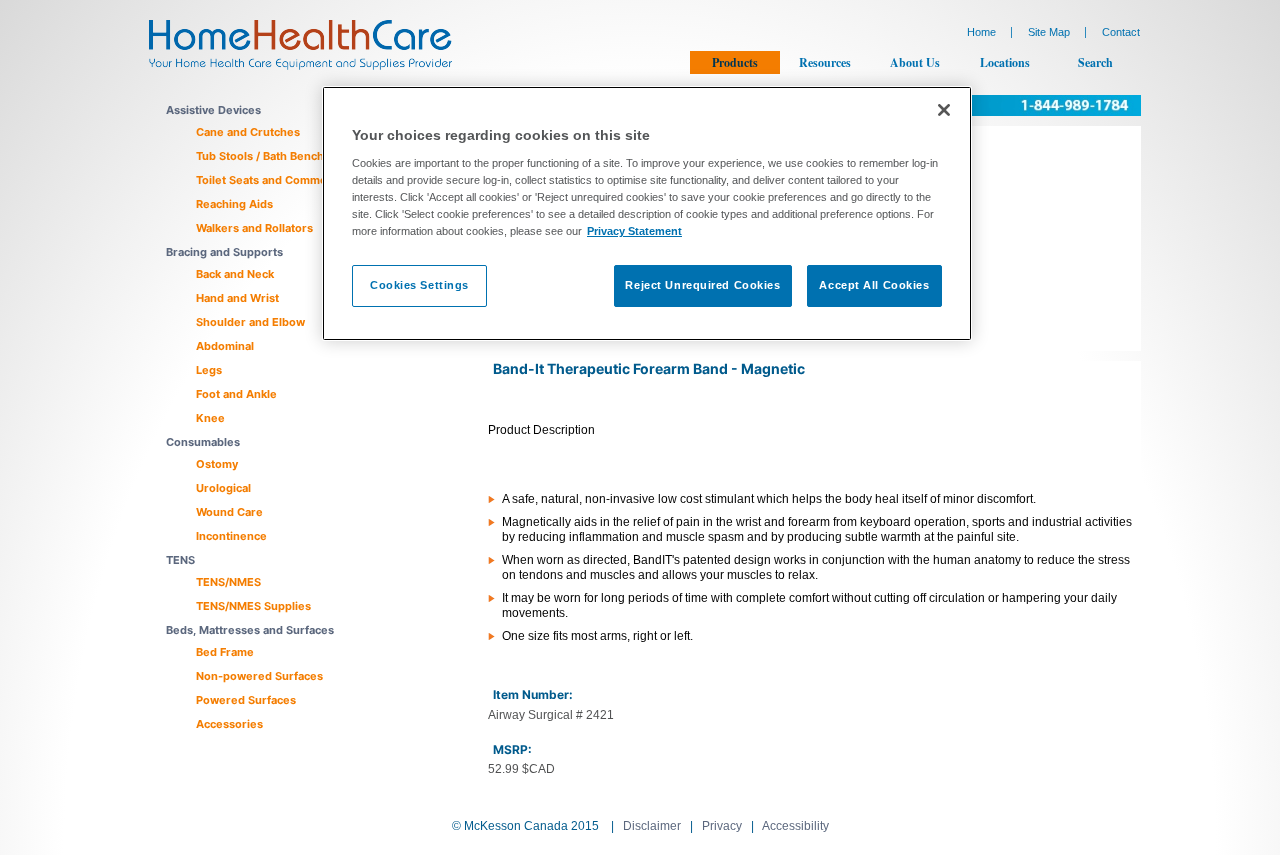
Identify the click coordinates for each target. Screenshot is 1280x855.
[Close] (944, 110)
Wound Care (229, 512)
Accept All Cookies (874, 285)
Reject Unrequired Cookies (702, 285)
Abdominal (225, 346)
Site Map (1049, 32)
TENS (180, 560)
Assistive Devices (213, 110)
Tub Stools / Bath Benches (266, 156)
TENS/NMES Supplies (253, 606)
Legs (209, 370)
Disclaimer (652, 826)
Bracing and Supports (224, 252)
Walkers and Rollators (254, 228)
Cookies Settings (419, 285)
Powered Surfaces (246, 700)
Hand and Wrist (237, 298)
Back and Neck (235, 274)
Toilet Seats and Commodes (271, 180)
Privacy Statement (634, 231)
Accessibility (795, 826)
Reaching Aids (234, 204)
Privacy (722, 826)
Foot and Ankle (236, 394)
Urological (223, 488)
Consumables (203, 442)
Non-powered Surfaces (259, 676)
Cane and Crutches (248, 132)
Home (981, 32)
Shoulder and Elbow (250, 322)
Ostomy (217, 464)
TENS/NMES (228, 582)
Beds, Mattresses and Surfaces (250, 630)
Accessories (229, 724)
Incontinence (231, 536)
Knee (210, 418)
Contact (1121, 32)
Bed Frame (225, 652)
